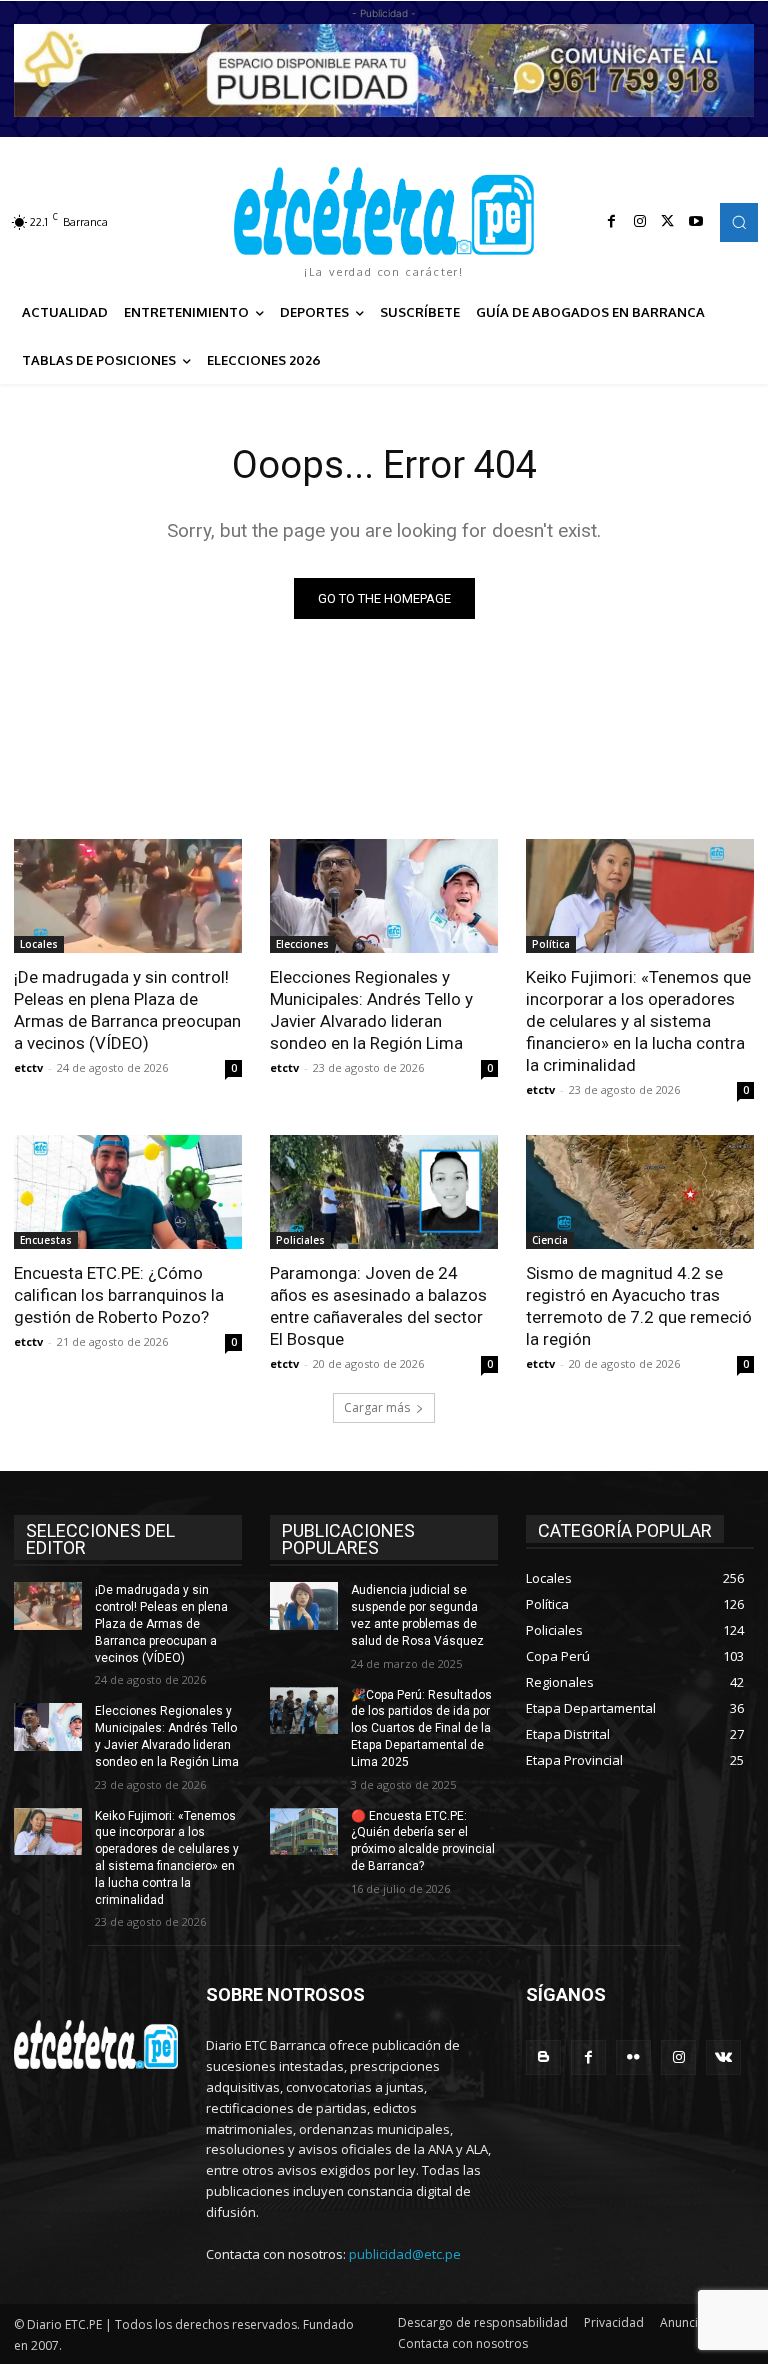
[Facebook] (612, 222)
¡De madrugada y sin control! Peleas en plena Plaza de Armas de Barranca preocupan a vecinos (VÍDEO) (127, 1010)
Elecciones (302, 944)
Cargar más (377, 1407)
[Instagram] (640, 222)
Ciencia (550, 1240)
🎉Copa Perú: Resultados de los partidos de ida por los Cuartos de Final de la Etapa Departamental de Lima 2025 (421, 1728)
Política (551, 944)
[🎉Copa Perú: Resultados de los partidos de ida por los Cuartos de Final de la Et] (304, 1711)
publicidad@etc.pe (405, 2254)
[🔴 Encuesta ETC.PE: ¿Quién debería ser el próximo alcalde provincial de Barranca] (304, 1832)
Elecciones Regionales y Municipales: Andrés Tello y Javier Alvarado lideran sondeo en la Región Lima (371, 1010)
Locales (39, 944)
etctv (28, 1067)
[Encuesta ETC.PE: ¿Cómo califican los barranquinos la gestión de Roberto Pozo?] (128, 1192)
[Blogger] (543, 2057)
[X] (668, 222)
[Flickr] (633, 2057)
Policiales (300, 1240)
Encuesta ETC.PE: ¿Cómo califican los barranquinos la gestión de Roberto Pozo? (119, 1295)
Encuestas (46, 1240)
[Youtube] (696, 222)
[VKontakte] (723, 2057)
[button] (739, 222)
